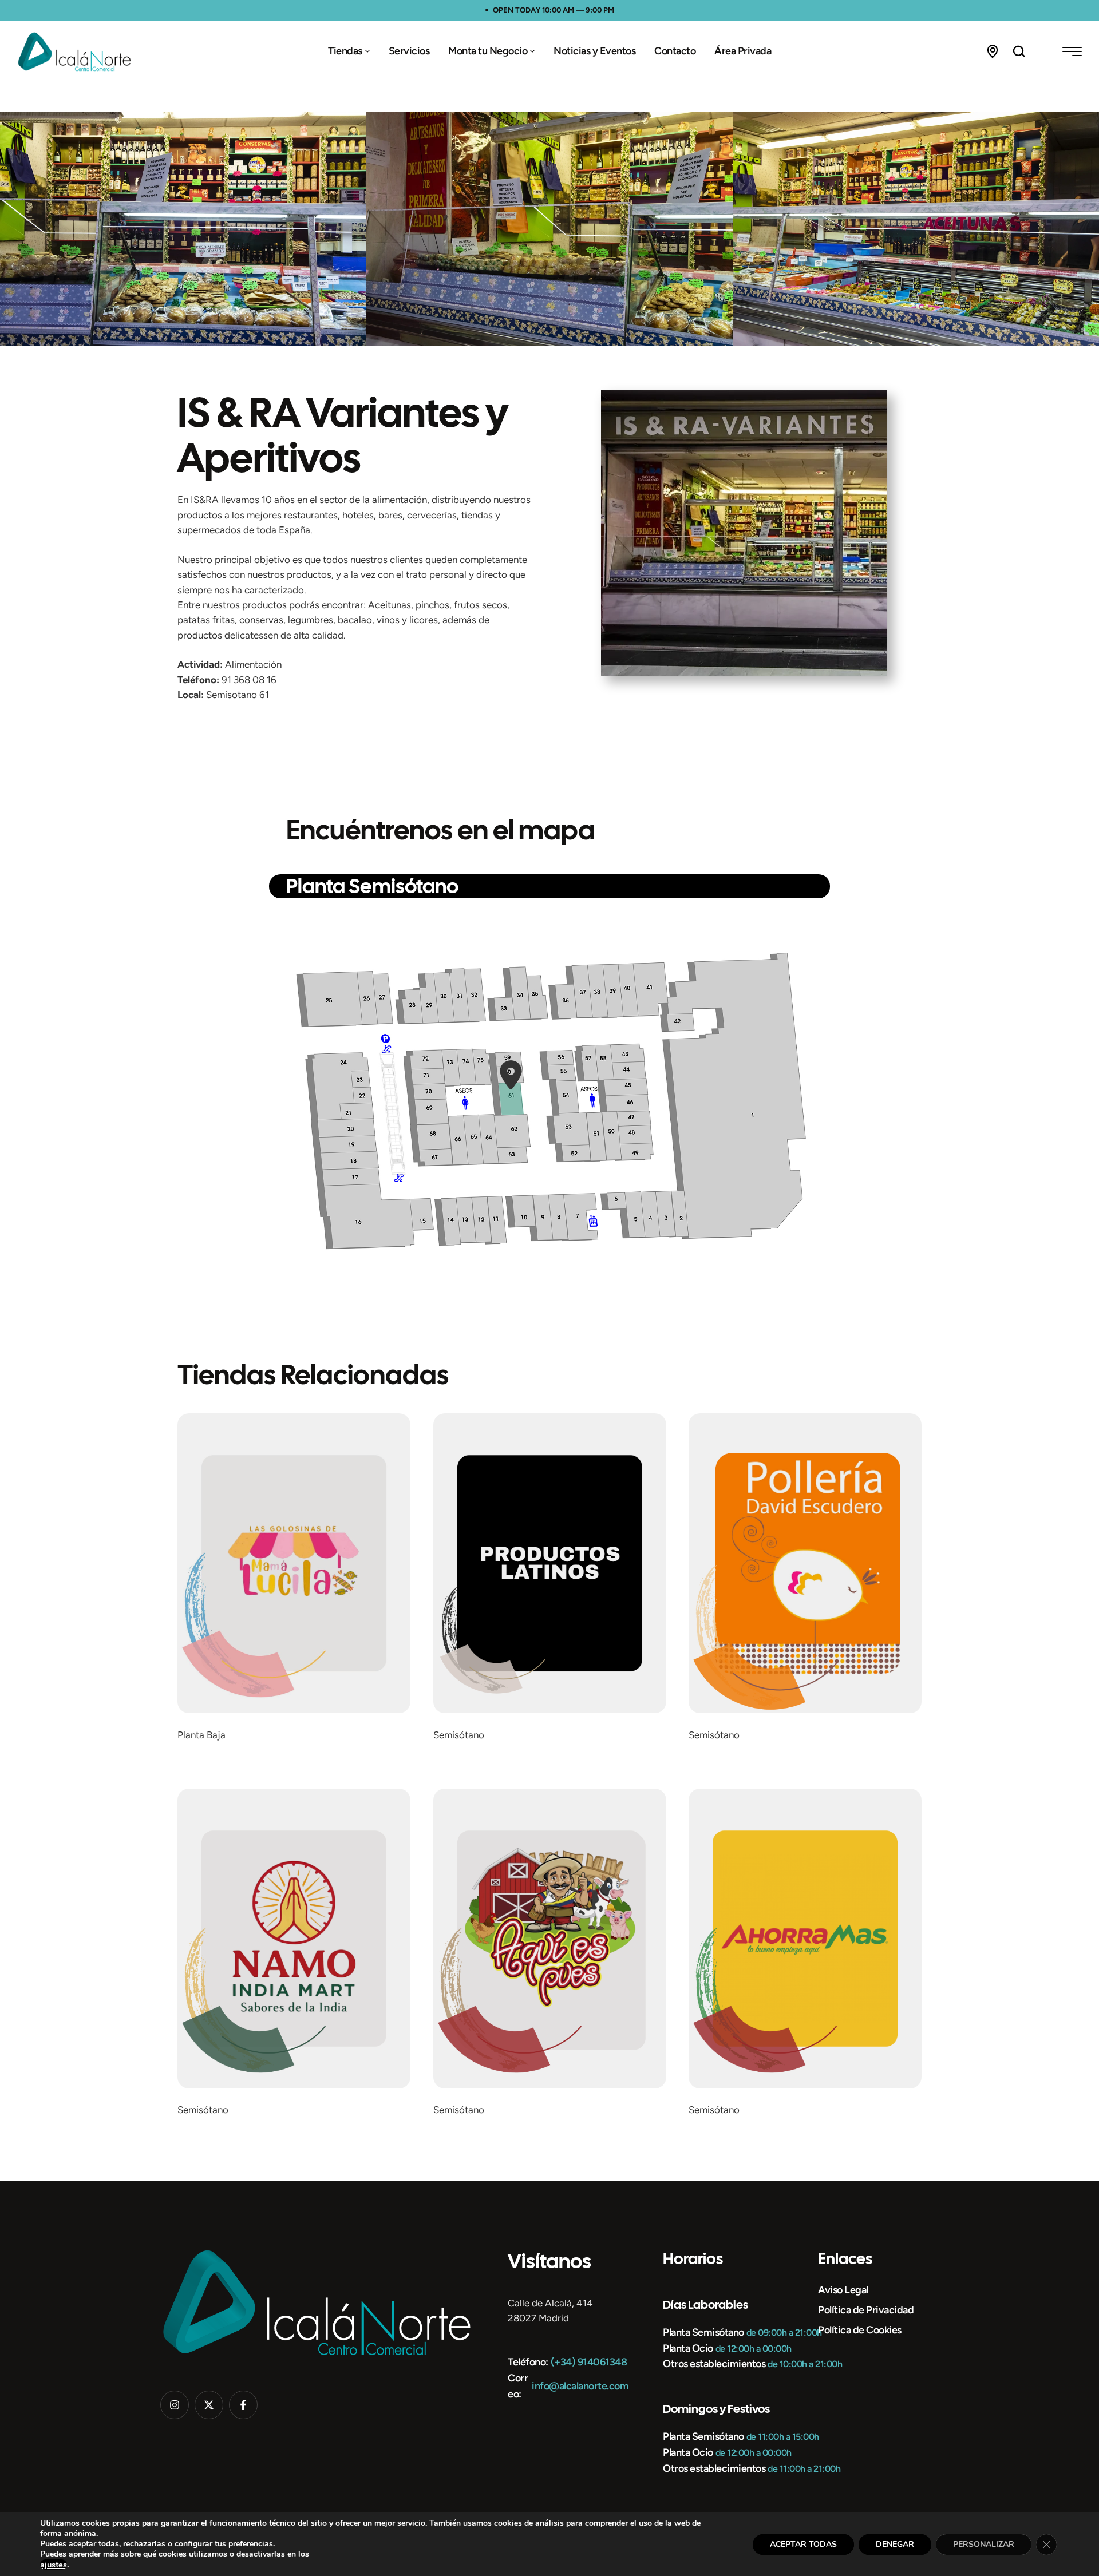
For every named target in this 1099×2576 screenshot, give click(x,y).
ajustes (54, 2565)
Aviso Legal (843, 2290)
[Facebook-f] (243, 2405)
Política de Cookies (860, 2330)
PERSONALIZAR (984, 2544)
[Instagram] (175, 2405)
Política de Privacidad (866, 2310)
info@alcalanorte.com (580, 2386)
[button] (367, 51)
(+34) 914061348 (589, 2362)
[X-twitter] (209, 2405)
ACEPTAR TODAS (803, 2544)
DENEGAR (895, 2544)
